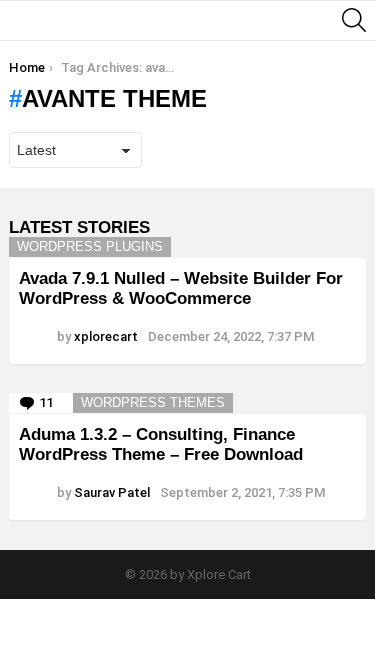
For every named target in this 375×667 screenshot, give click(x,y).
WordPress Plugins (90, 246)
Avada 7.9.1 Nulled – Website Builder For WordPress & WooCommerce (181, 288)
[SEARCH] (354, 20)
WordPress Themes (153, 402)
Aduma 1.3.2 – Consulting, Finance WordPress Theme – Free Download (161, 444)
